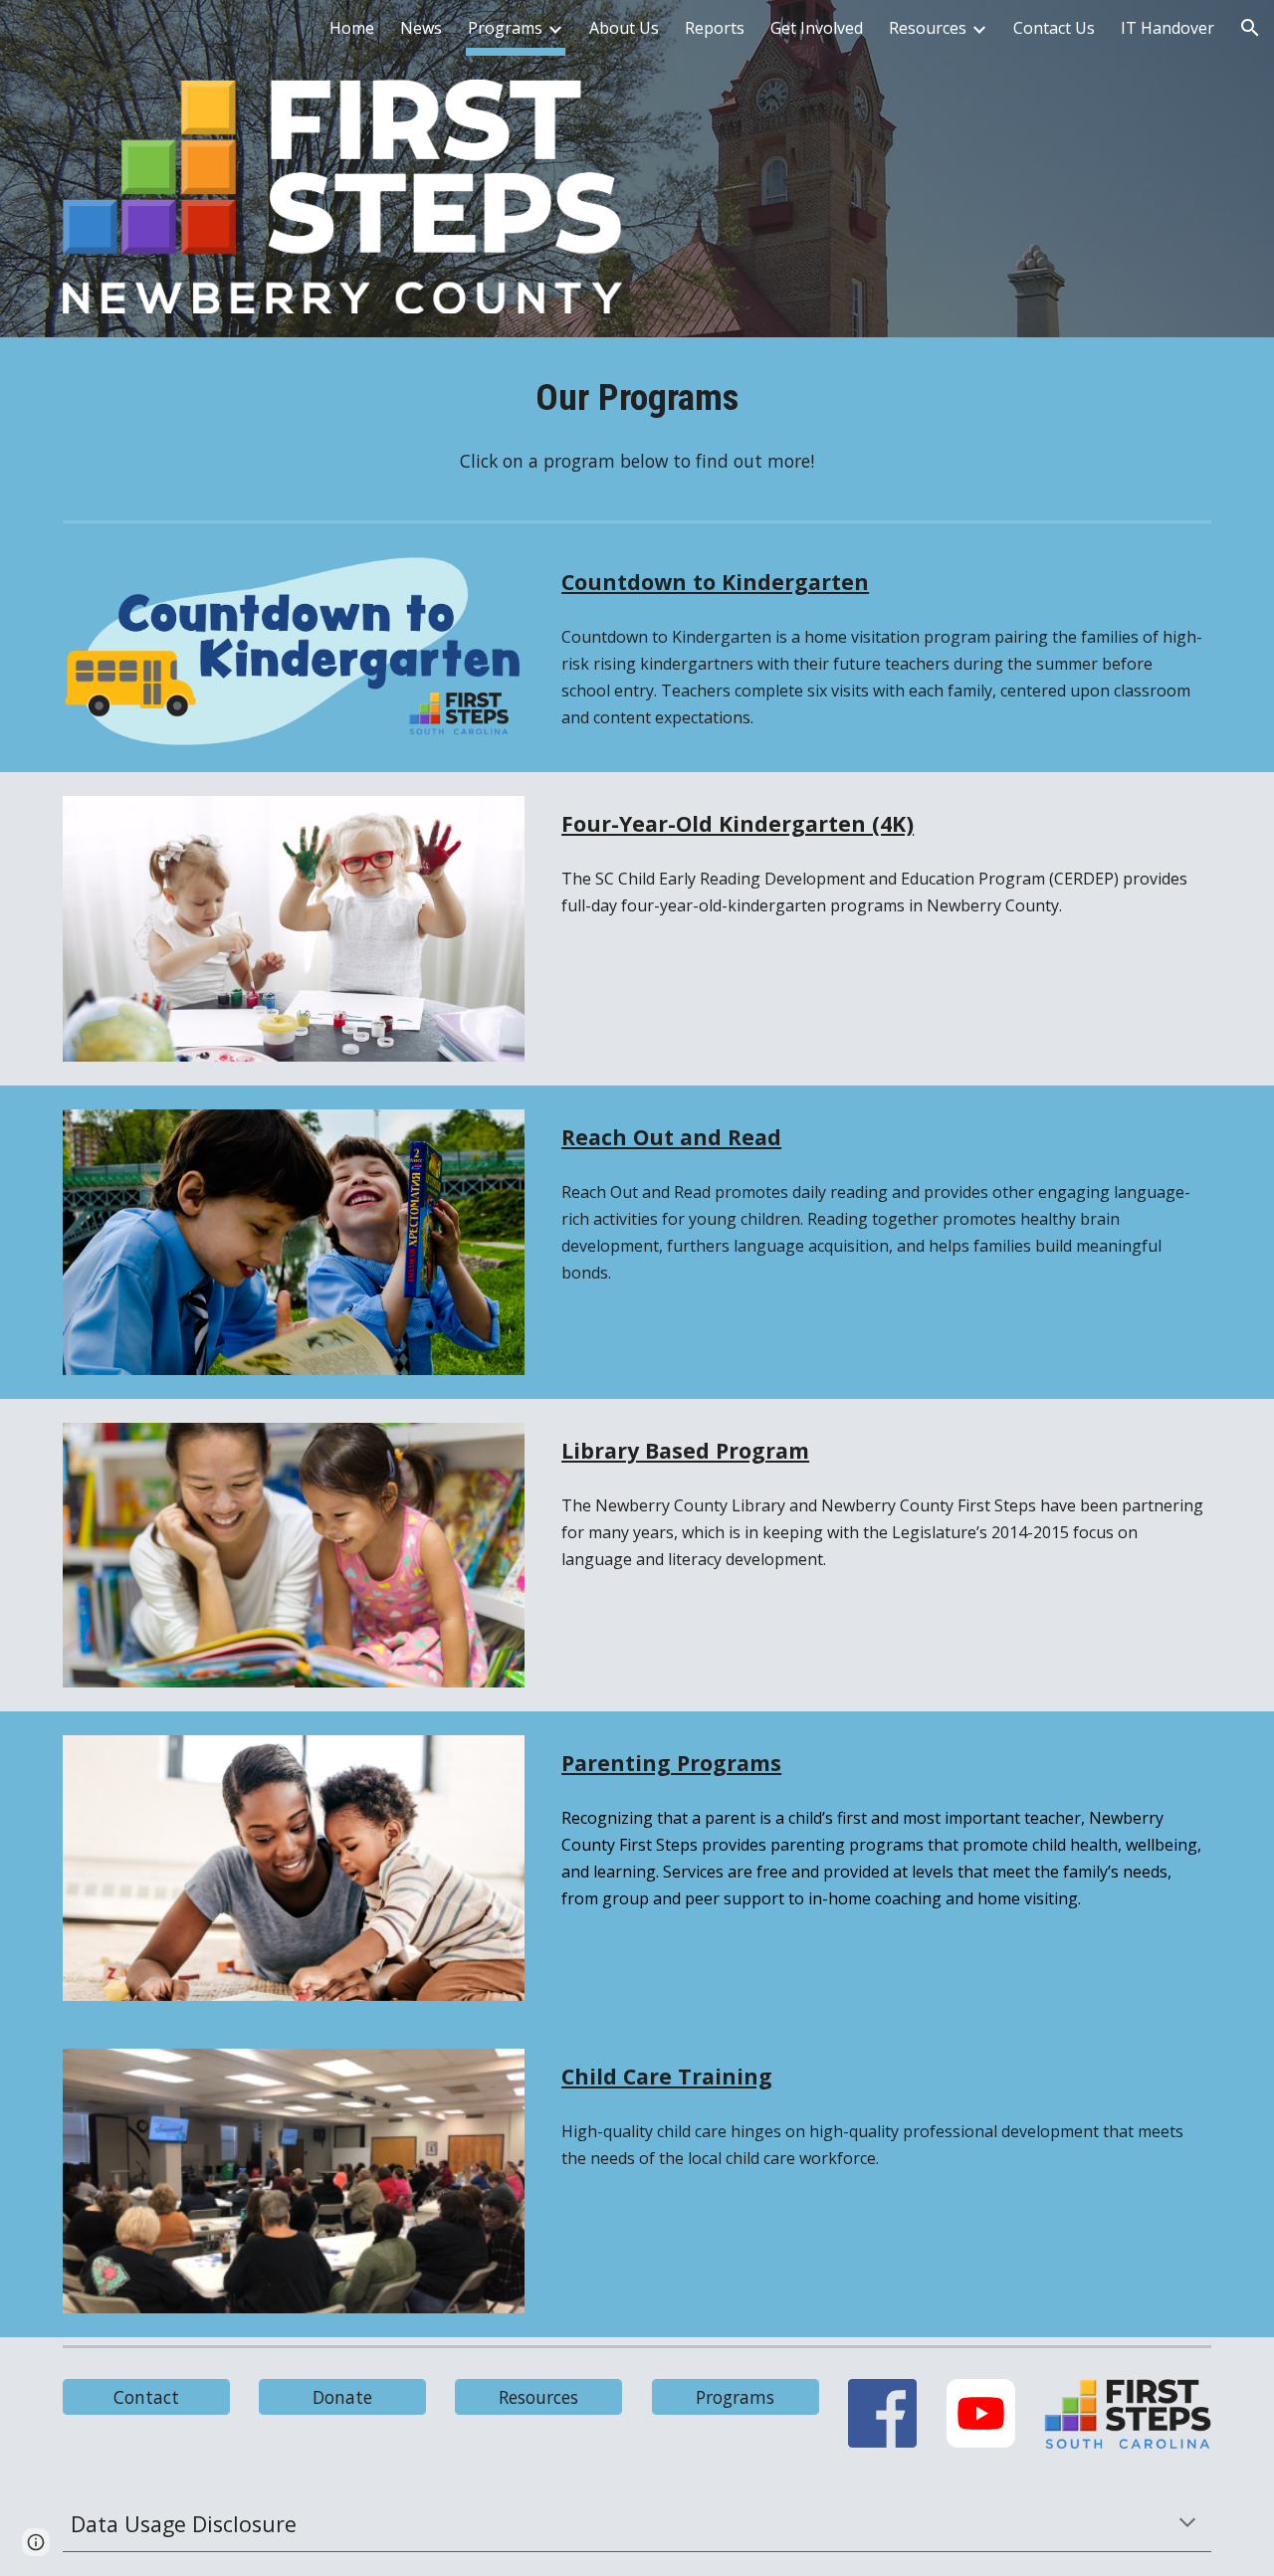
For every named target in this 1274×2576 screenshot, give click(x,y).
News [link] (421, 28)
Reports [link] (715, 28)
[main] (637, 397)
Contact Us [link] (1054, 28)
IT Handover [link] (1168, 28)
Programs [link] (505, 28)
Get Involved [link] (817, 28)
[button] (1250, 28)
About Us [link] (624, 28)
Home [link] (352, 28)
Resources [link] (928, 28)
